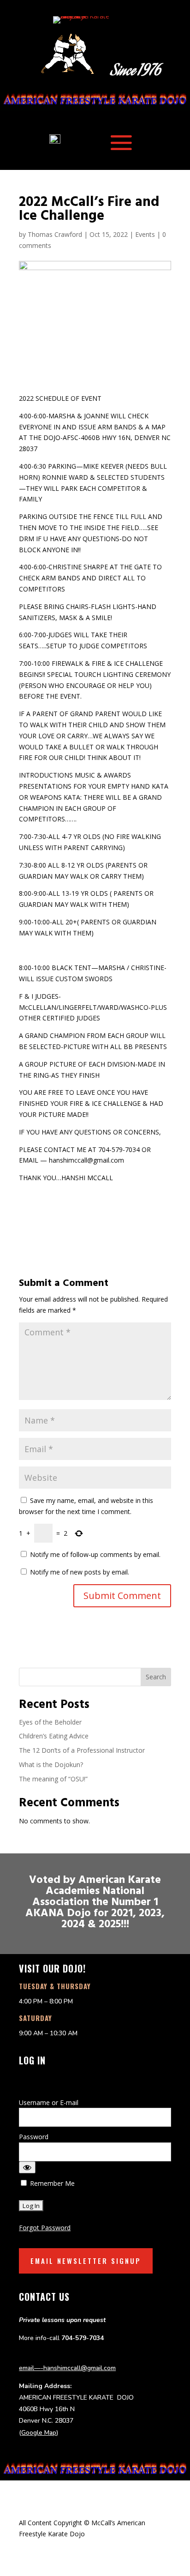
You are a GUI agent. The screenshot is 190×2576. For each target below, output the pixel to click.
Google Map (39, 2433)
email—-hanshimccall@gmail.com (67, 2368)
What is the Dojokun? (51, 1765)
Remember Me (51, 2183)
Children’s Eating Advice (54, 1736)
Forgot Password (45, 2228)
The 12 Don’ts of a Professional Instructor (83, 1750)
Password (34, 2137)
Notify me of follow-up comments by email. (95, 1554)
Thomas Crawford (55, 234)
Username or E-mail (49, 2102)
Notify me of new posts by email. (80, 1572)
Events (145, 234)
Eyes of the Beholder (50, 1722)
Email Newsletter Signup (86, 2261)
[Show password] (27, 2167)
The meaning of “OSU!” (53, 1779)
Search (156, 1677)
